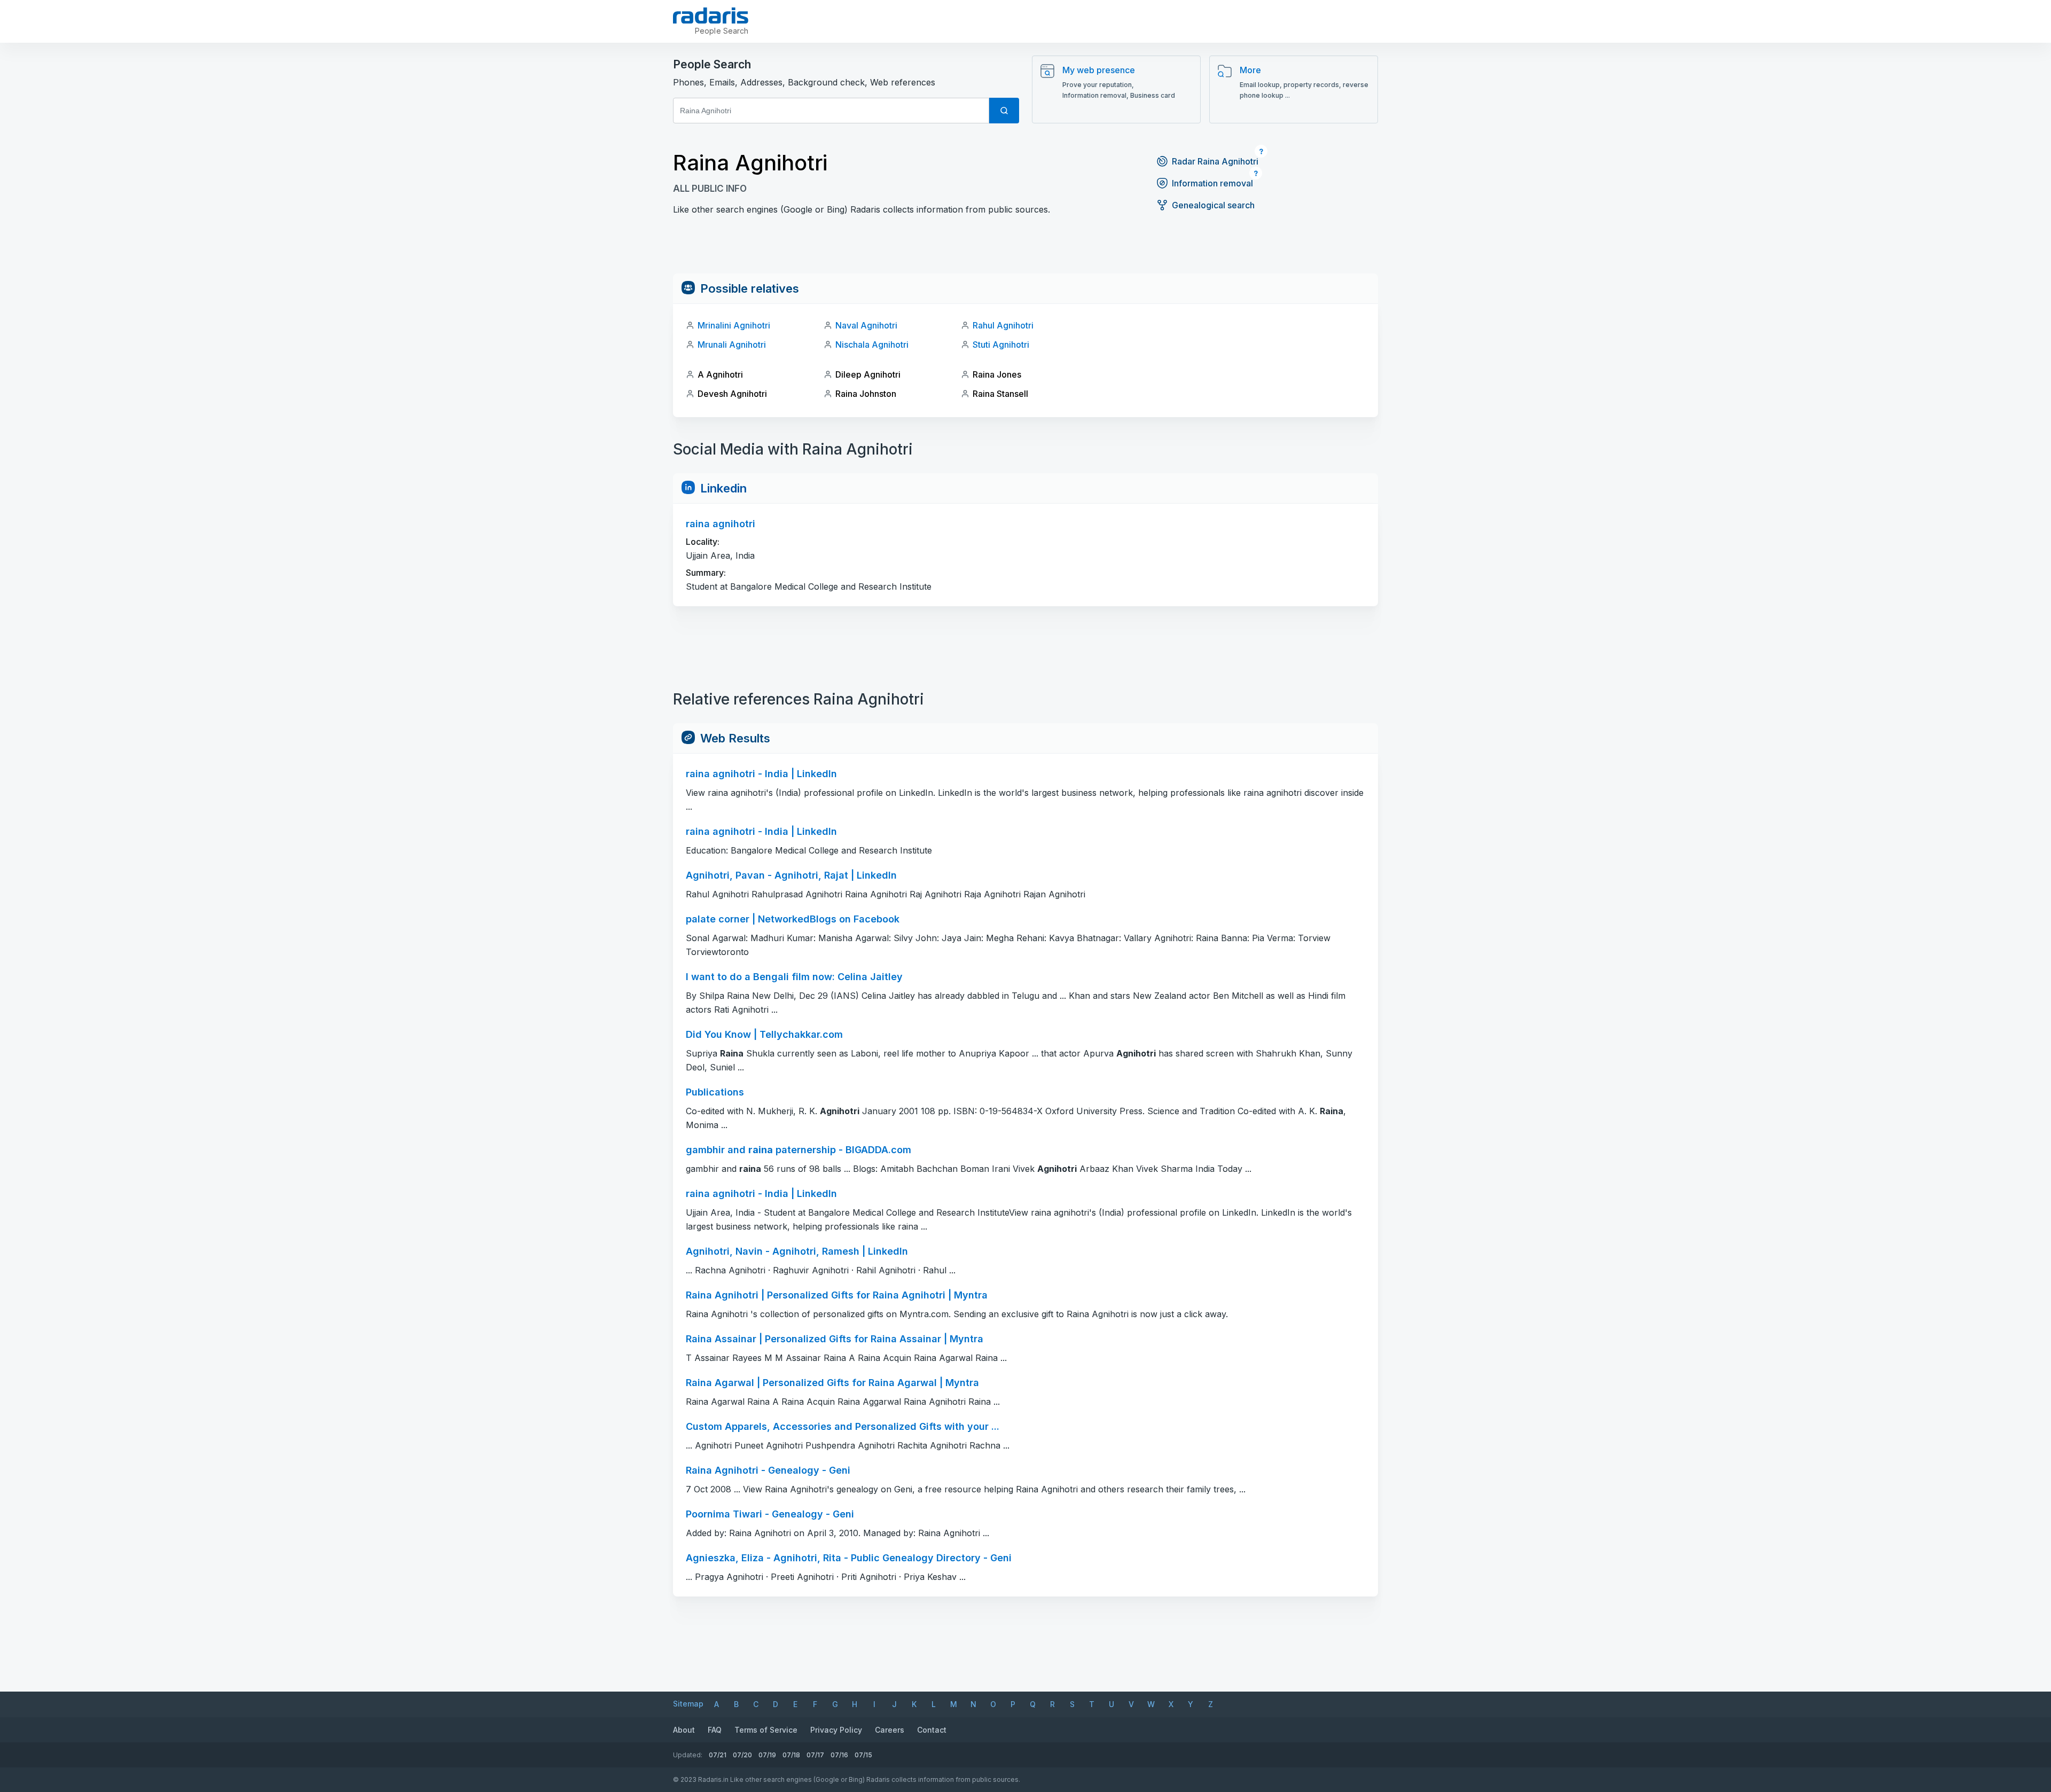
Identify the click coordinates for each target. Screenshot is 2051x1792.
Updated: (688, 1755)
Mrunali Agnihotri (732, 345)
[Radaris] (711, 15)
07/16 (839, 1755)
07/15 (863, 1755)
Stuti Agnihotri (1001, 345)
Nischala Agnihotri (872, 345)
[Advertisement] (1025, 249)
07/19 (767, 1755)
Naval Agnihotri (866, 325)
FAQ (715, 1730)
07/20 (742, 1755)
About (684, 1730)
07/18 (791, 1755)
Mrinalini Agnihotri (734, 325)
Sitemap (688, 1704)
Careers (890, 1730)
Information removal (1212, 183)
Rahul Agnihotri (1003, 325)
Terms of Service (766, 1730)
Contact (932, 1730)
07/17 (815, 1755)
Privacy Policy (836, 1730)
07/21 (718, 1755)
